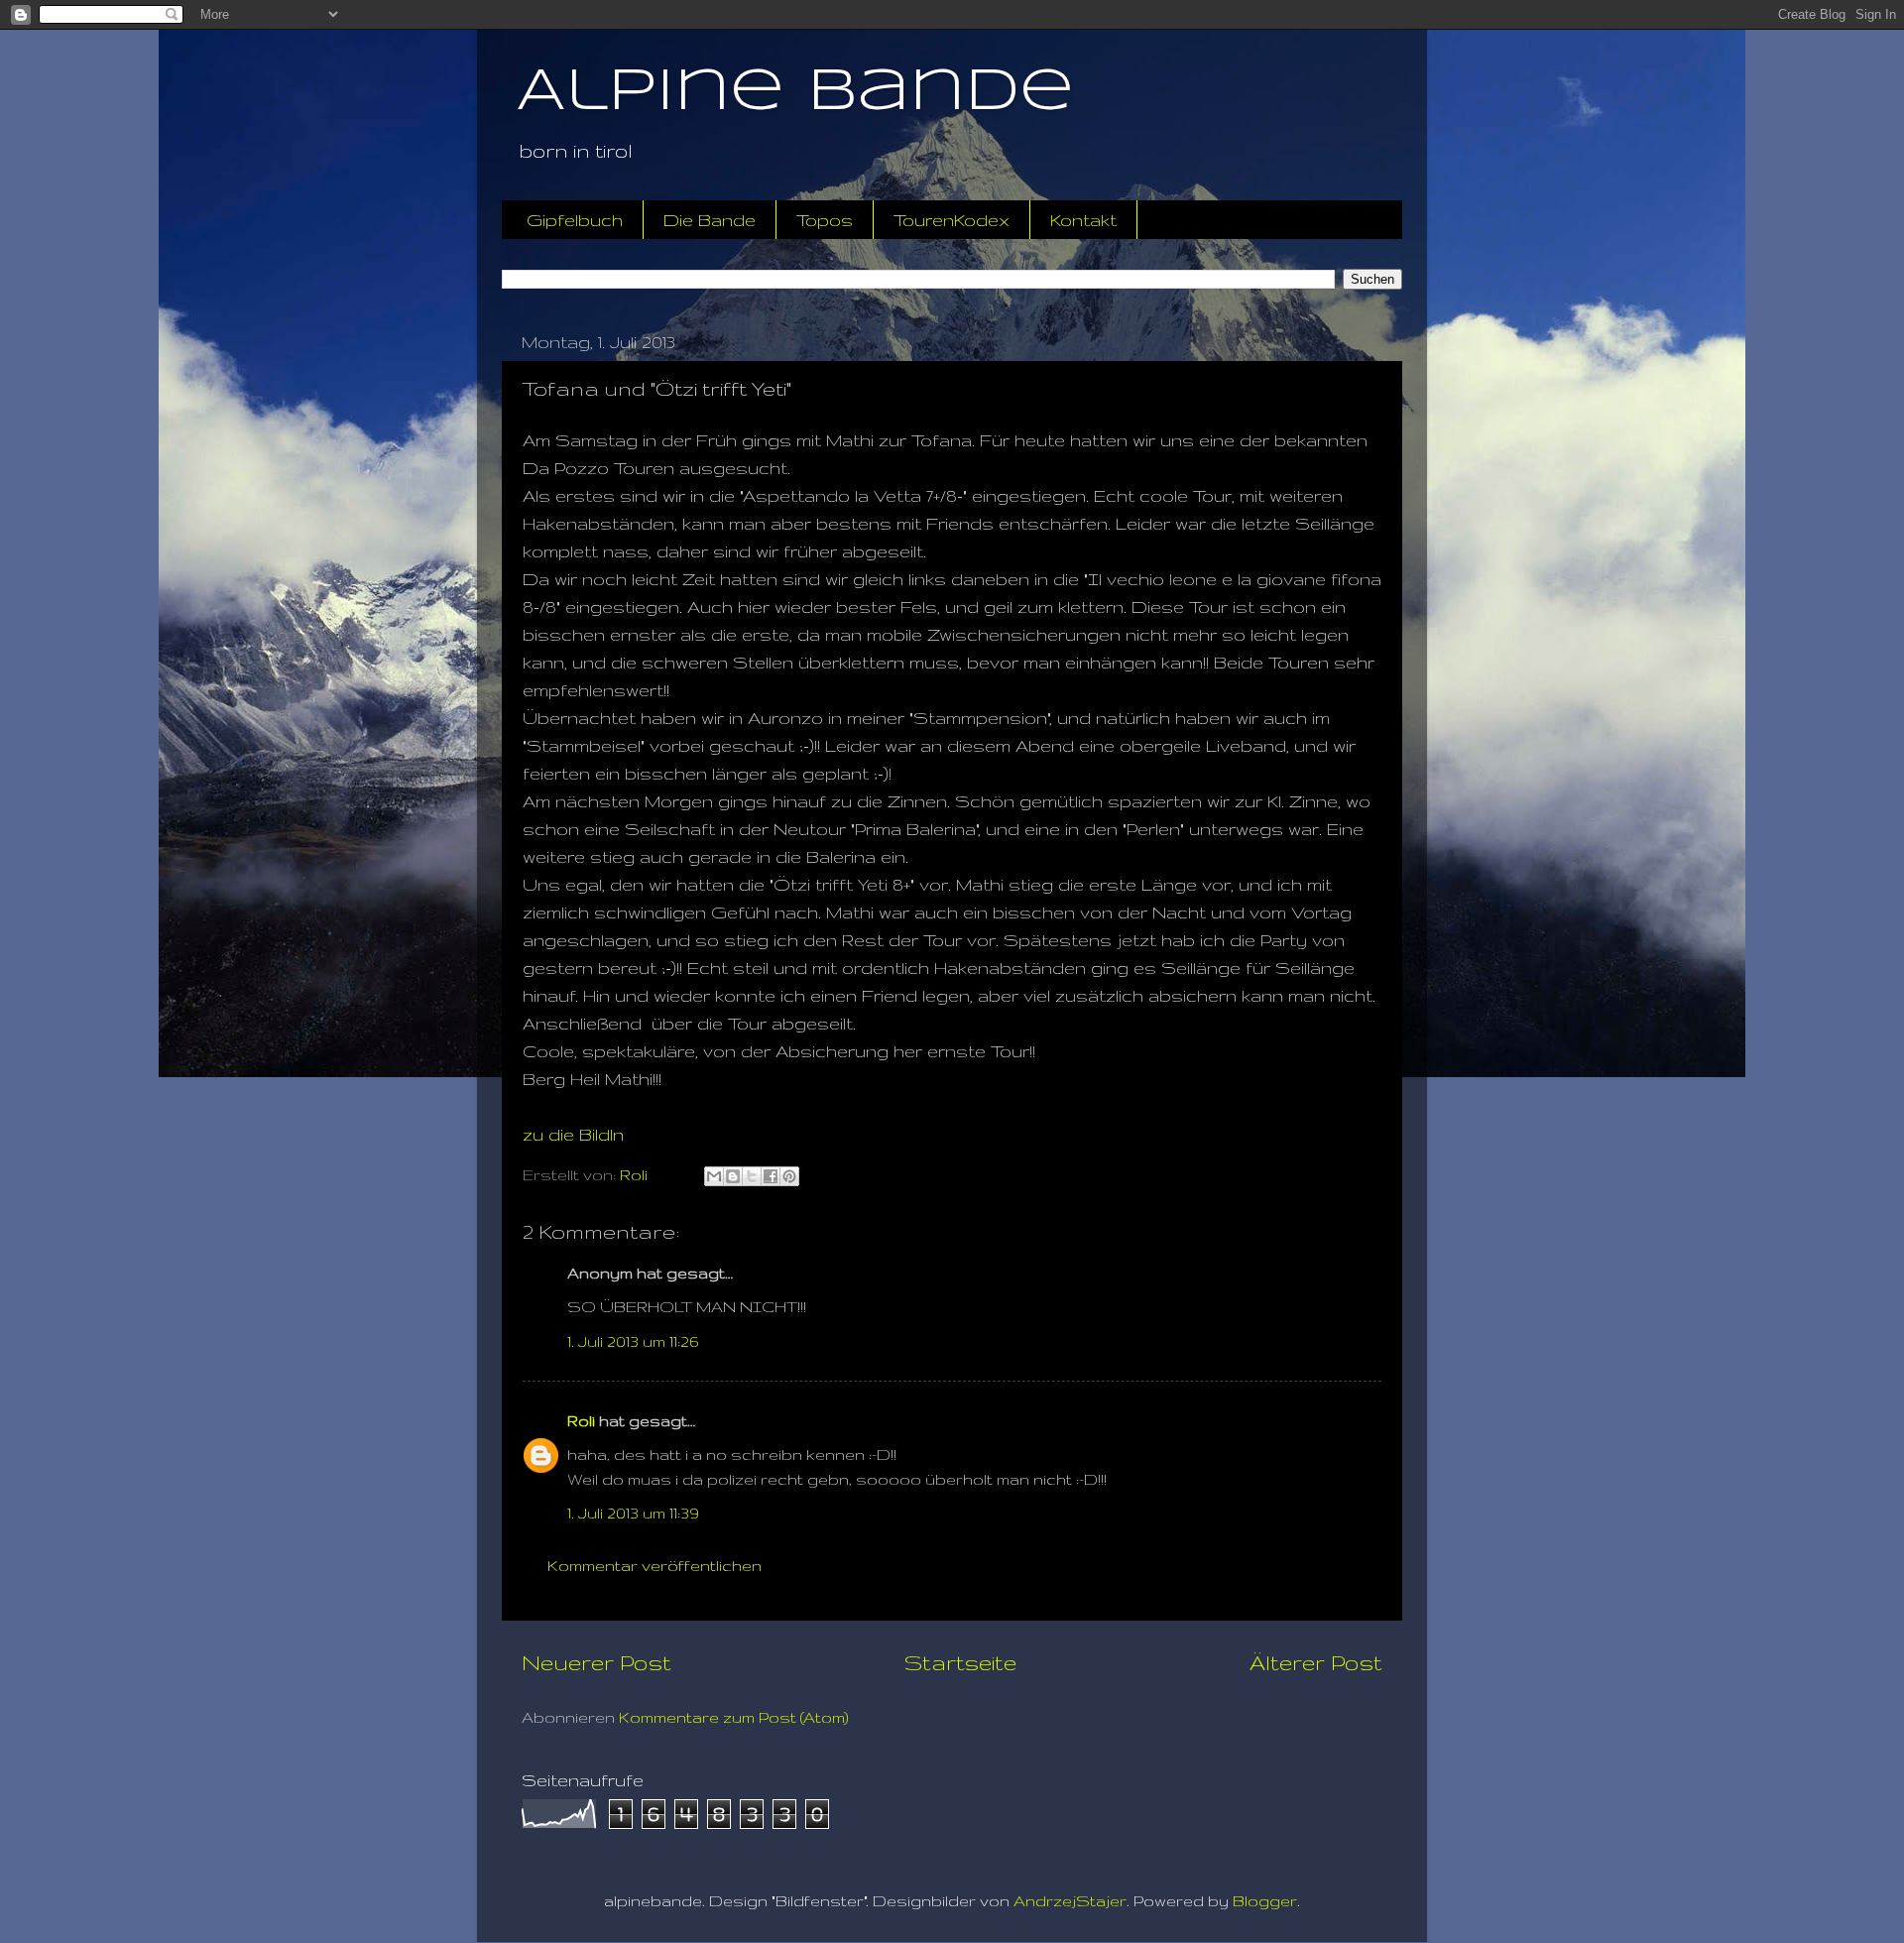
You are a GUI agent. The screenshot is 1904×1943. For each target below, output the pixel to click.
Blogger (1265, 1901)
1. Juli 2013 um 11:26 (633, 1341)
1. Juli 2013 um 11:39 (633, 1513)
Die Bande (710, 220)
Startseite (960, 1662)
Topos (825, 220)
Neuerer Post (596, 1662)
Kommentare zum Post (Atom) (734, 1717)
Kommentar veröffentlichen (654, 1566)
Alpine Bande (795, 92)
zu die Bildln (573, 1134)
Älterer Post (1316, 1662)
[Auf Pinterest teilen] (789, 1176)
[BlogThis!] (733, 1176)
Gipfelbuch (575, 220)
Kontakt (1083, 220)
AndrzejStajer (1070, 1901)
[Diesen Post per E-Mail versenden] (714, 1176)
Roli (581, 1421)
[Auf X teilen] (752, 1176)
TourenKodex (952, 220)
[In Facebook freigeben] (771, 1176)
